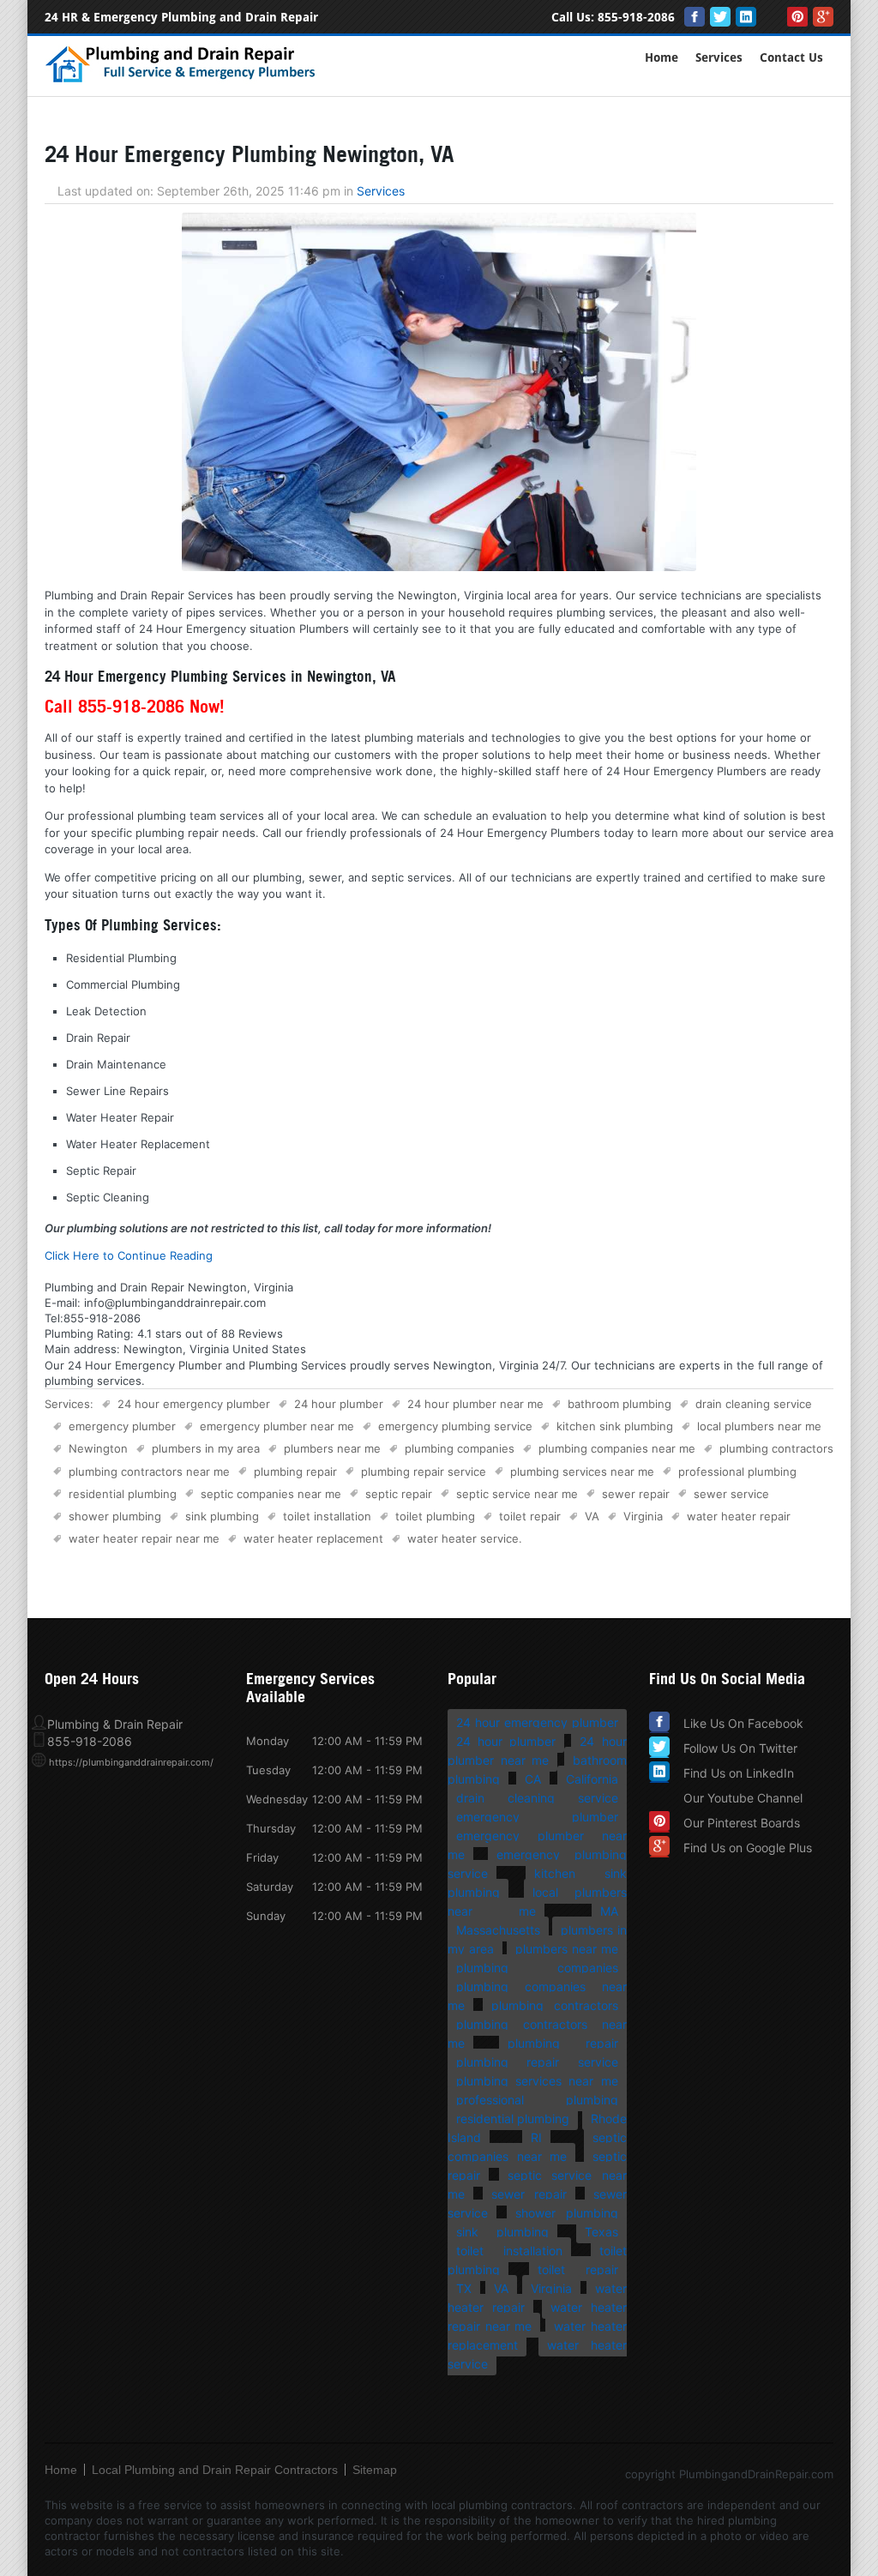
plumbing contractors (776, 1448)
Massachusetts (498, 1930)
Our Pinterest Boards (742, 1823)
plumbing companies (460, 1448)
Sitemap (375, 2470)
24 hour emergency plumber (194, 1404)
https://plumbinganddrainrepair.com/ (131, 1762)
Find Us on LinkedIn (739, 1773)
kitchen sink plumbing (615, 1426)
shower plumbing (115, 1516)
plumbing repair (295, 1472)
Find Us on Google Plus (748, 1848)
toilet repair (530, 1516)
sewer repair (636, 1494)
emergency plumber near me (277, 1426)
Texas (601, 2232)
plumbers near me (332, 1448)
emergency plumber (122, 1426)
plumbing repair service (424, 1472)
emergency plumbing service (455, 1426)
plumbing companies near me (617, 1448)
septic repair (399, 1494)
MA (609, 1911)
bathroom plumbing (619, 1404)
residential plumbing (123, 1494)
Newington (98, 1448)
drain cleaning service (754, 1404)
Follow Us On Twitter (740, 1748)
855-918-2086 (636, 18)
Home (662, 58)
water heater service (463, 1538)
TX (464, 2288)
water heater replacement (313, 1538)
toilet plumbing (435, 1516)
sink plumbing (222, 1516)
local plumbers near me (759, 1426)
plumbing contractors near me (149, 1472)
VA (592, 1516)
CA (533, 1779)
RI (536, 2137)
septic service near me (517, 1494)
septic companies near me (271, 1494)
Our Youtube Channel (743, 1798)
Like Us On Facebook (743, 1723)
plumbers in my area (206, 1448)
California (592, 1779)
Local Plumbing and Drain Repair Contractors (215, 2470)
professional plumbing (737, 1472)
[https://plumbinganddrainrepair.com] (184, 80)
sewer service (731, 1494)
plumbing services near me (582, 1472)
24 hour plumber (339, 1404)
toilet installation (327, 1516)
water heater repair (739, 1516)
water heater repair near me (144, 1538)
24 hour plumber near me (475, 1404)
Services (719, 58)
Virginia (643, 1516)
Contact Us (791, 58)
